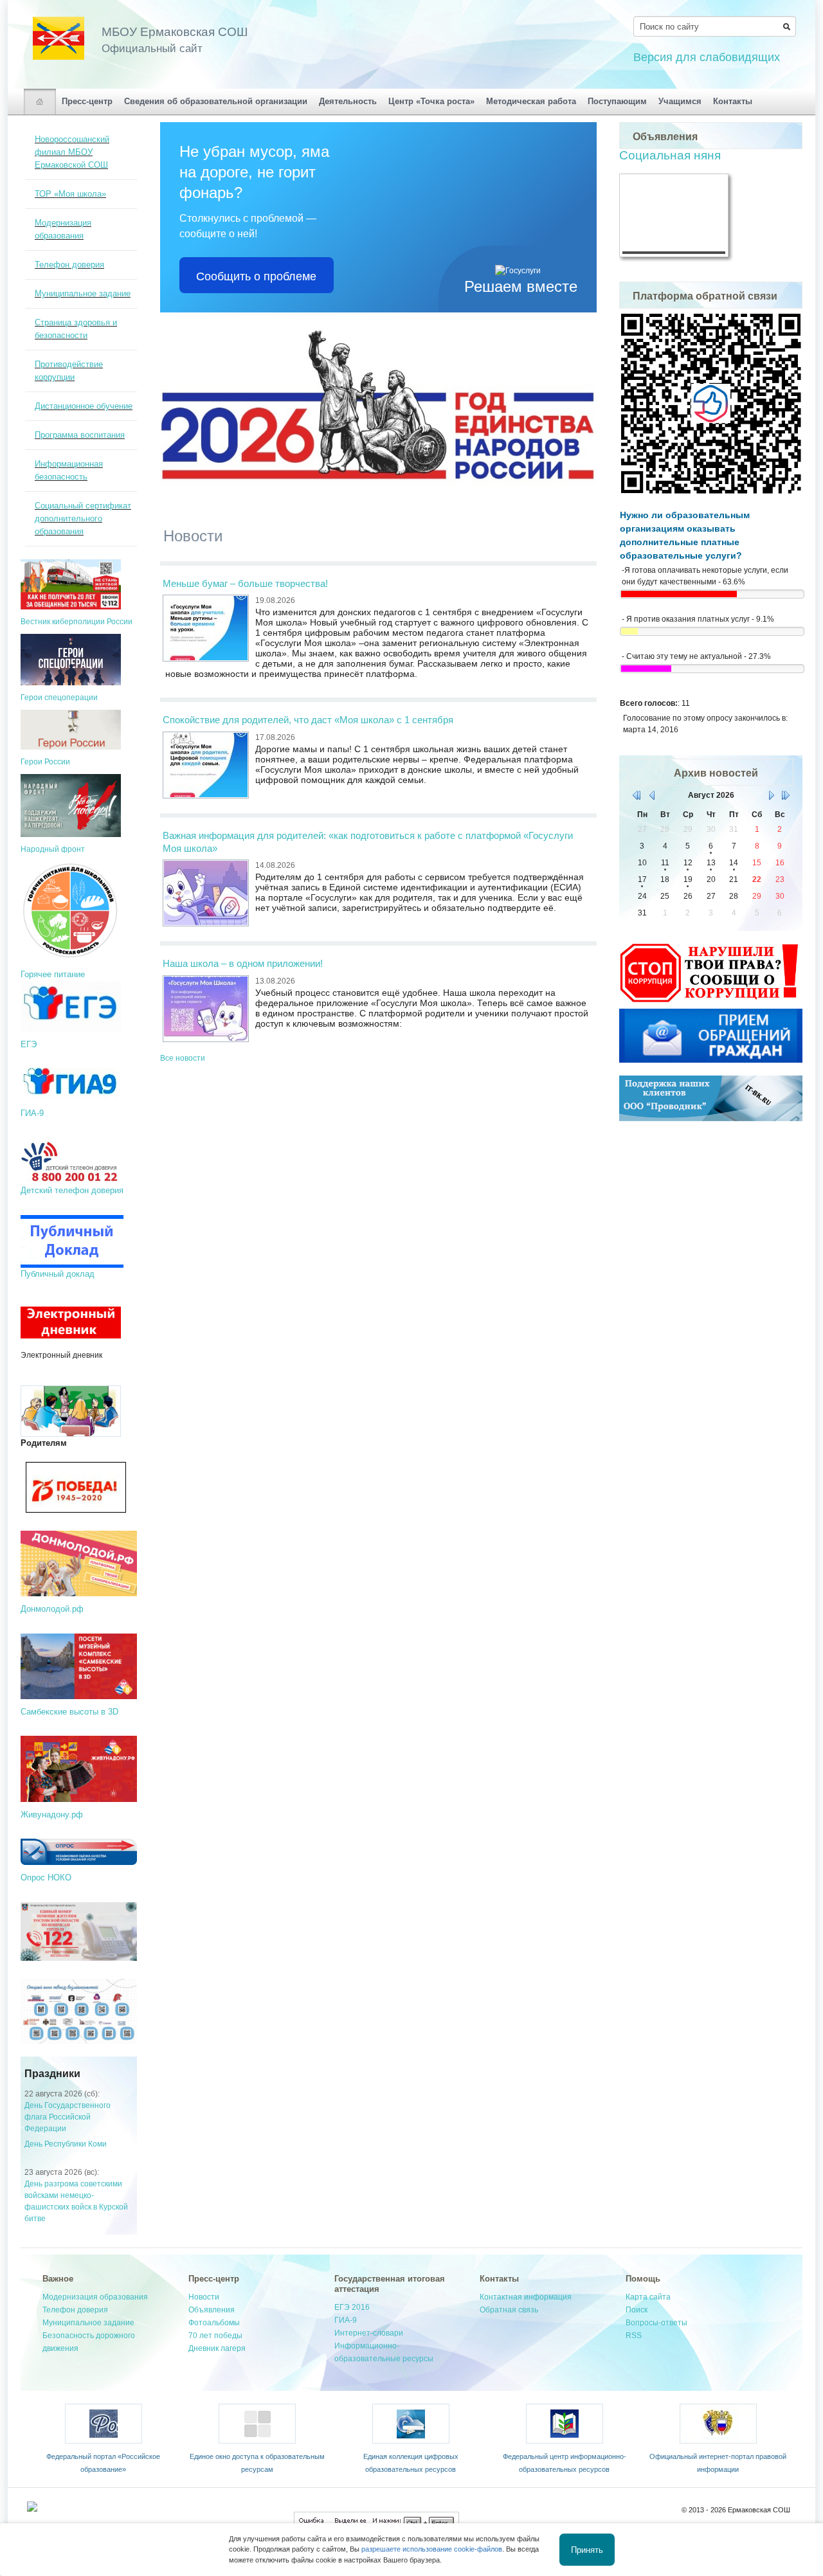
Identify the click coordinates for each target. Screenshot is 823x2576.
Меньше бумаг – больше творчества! (245, 583)
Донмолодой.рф (52, 1609)
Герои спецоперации (59, 698)
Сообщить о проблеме (256, 275)
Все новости (183, 1058)
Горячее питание (53, 974)
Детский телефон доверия (72, 1190)
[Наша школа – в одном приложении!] (206, 1008)
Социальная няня (670, 155)
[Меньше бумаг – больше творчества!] (206, 628)
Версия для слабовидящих (707, 57)
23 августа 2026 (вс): (62, 2172)
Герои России (45, 762)
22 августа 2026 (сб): (62, 2094)
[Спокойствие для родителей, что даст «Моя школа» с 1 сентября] (206, 764)
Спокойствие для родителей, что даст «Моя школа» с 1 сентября (308, 720)
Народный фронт (53, 849)
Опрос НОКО (46, 1878)
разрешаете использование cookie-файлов (432, 2549)
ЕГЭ (29, 1044)
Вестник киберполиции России (77, 622)
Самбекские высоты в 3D (69, 1712)
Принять (587, 2549)
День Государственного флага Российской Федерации (68, 2117)
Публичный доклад (58, 1274)
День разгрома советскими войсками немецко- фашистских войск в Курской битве (76, 2201)
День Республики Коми (66, 2144)
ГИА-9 (32, 1113)
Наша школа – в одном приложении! (243, 963)
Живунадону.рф (52, 1815)
